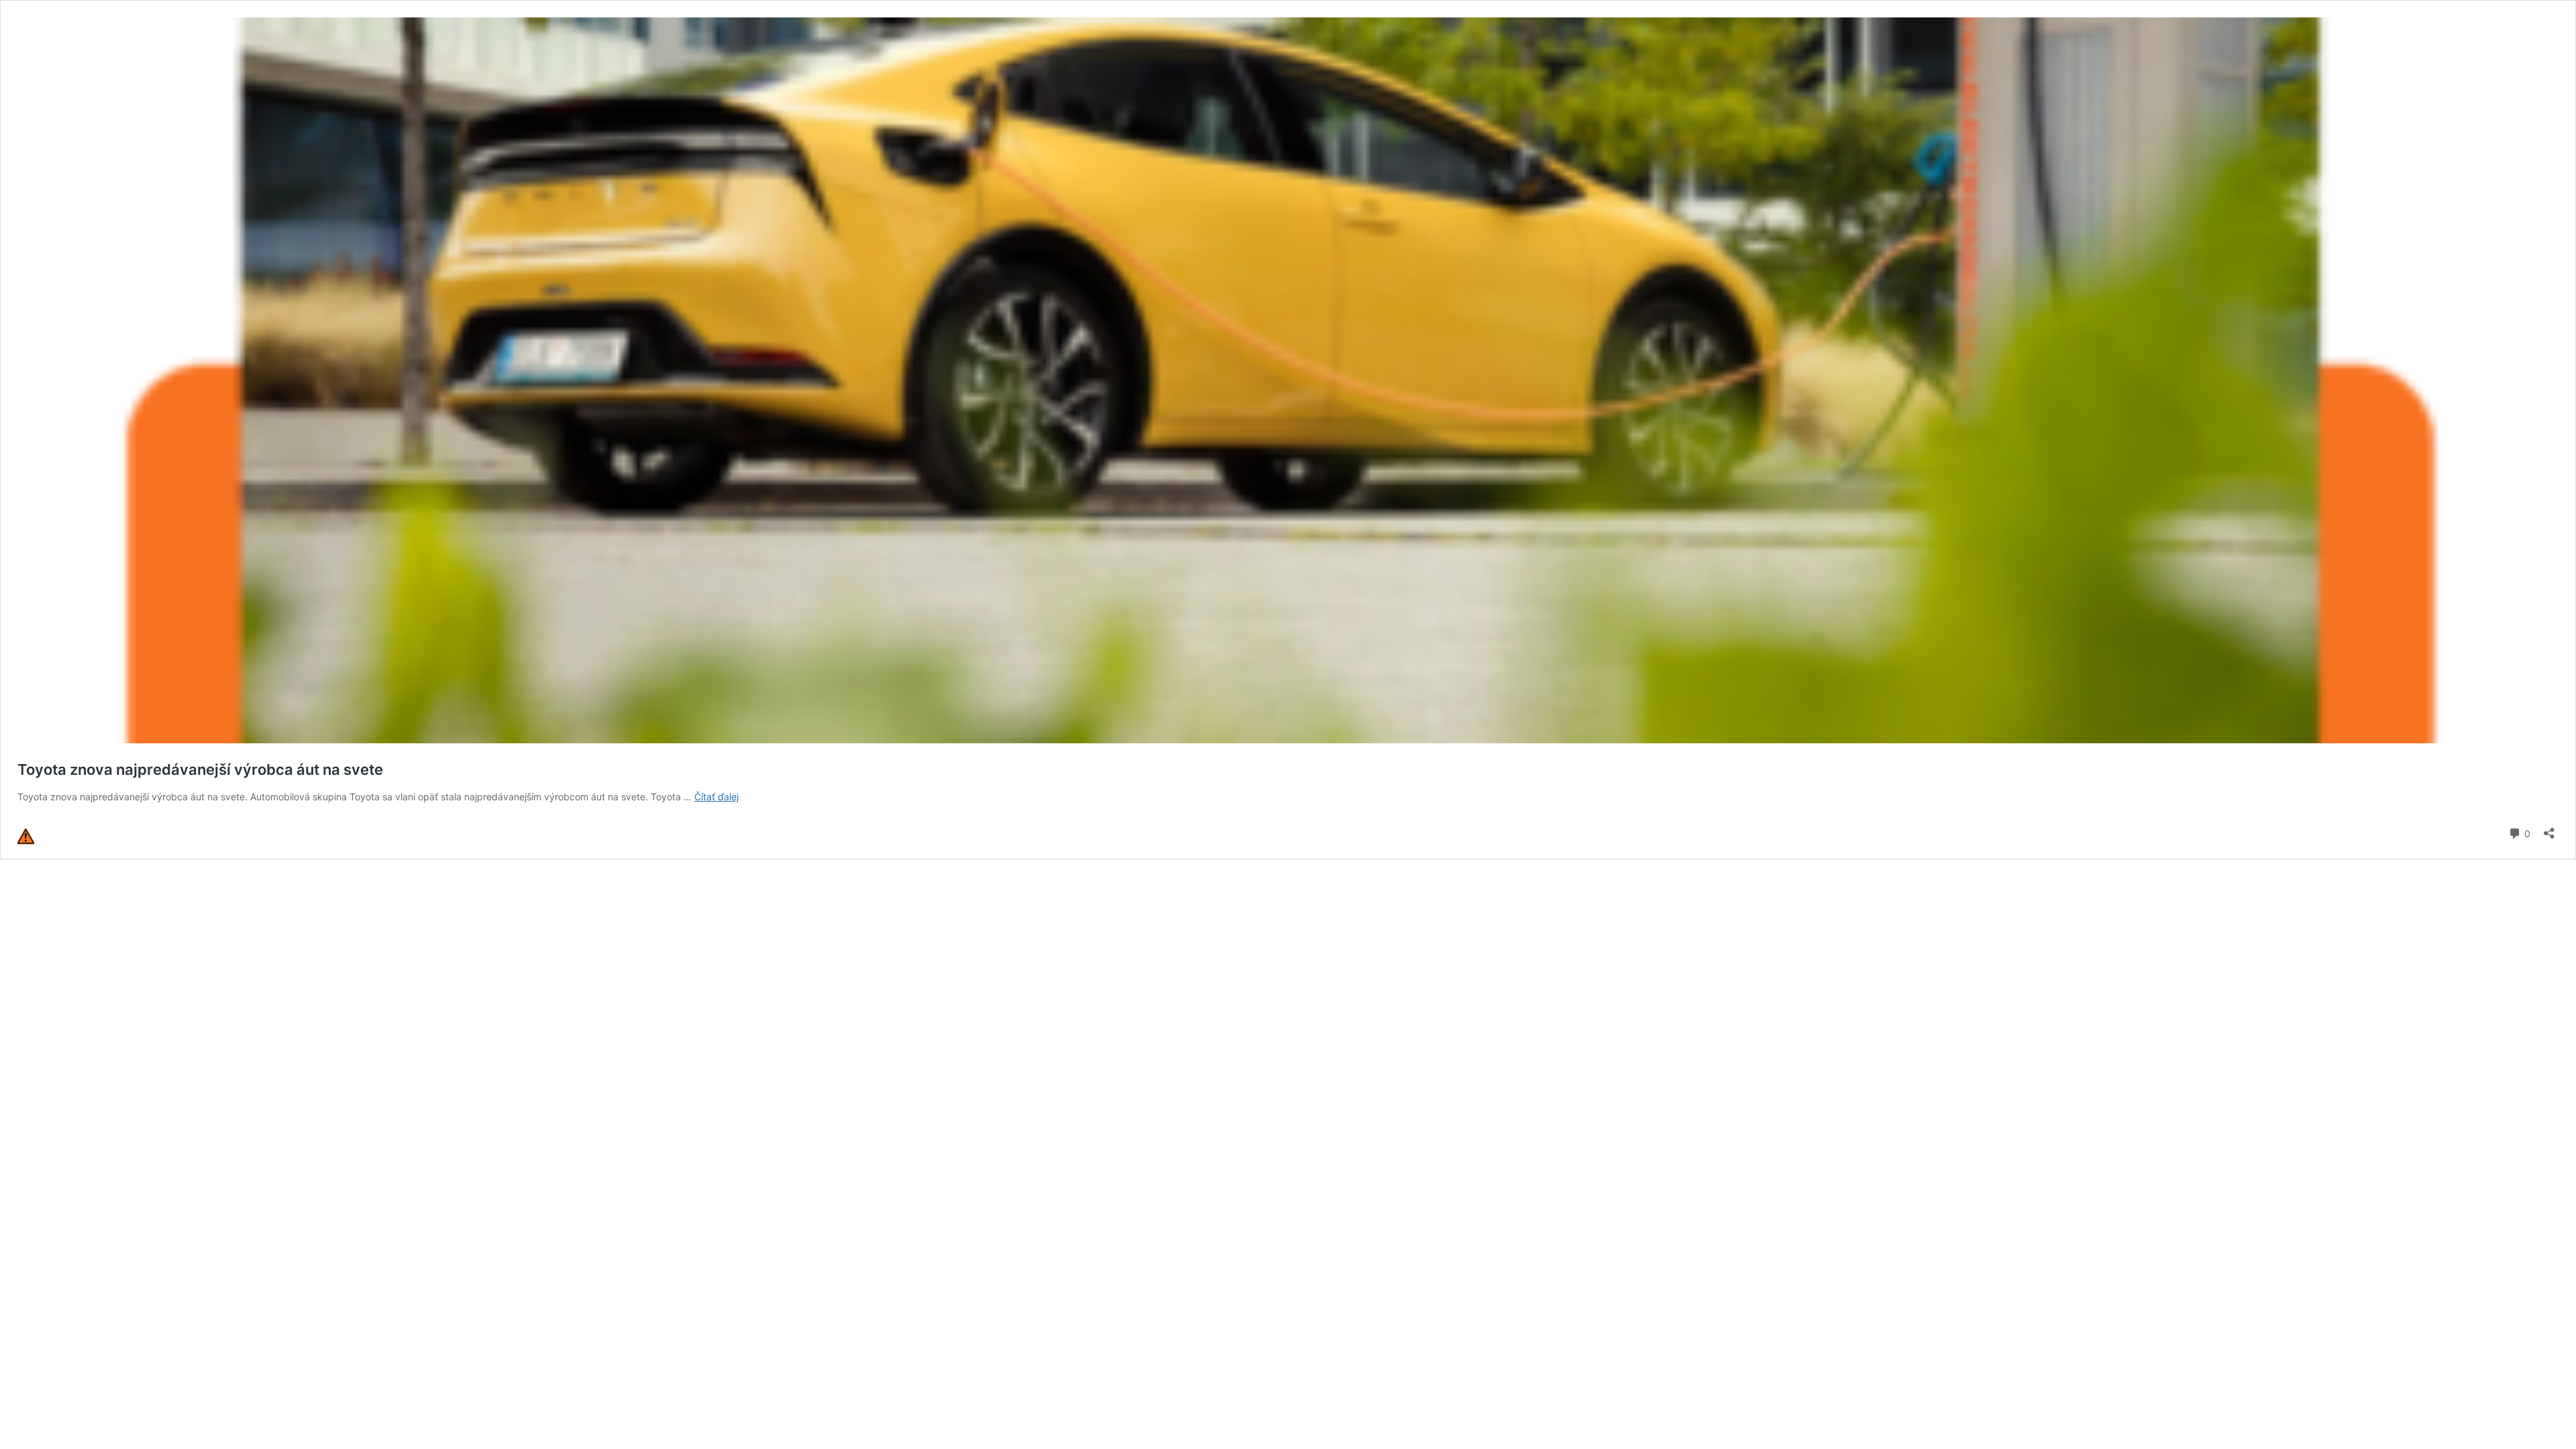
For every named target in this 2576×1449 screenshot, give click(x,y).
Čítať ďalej (716, 797)
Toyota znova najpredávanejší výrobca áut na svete (200, 769)
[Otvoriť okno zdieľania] (2549, 829)
